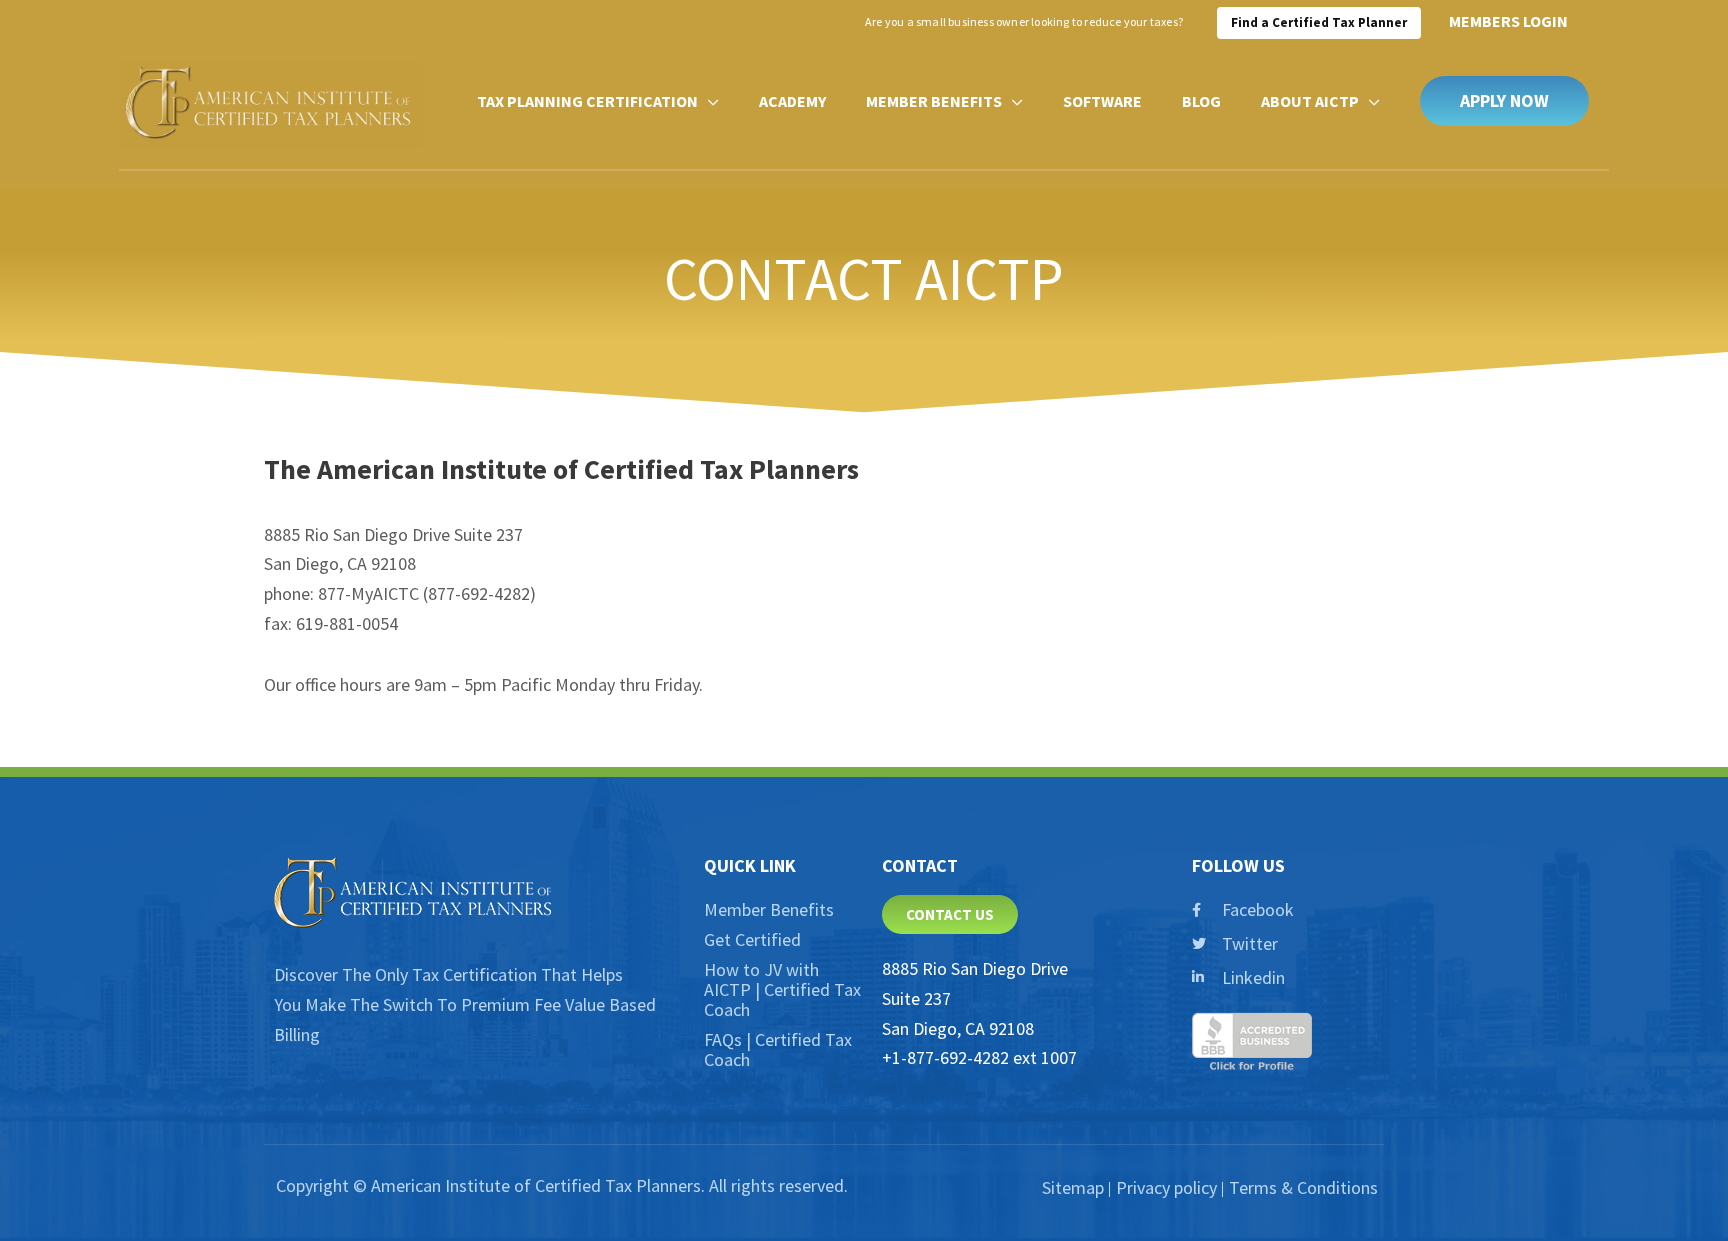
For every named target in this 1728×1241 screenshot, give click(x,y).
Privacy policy (1166, 1187)
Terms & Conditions (1303, 1187)
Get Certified (752, 939)
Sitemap (1073, 1187)
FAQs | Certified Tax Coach (778, 1049)
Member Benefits (769, 909)
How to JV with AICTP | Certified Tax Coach (782, 989)
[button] (1504, 101)
